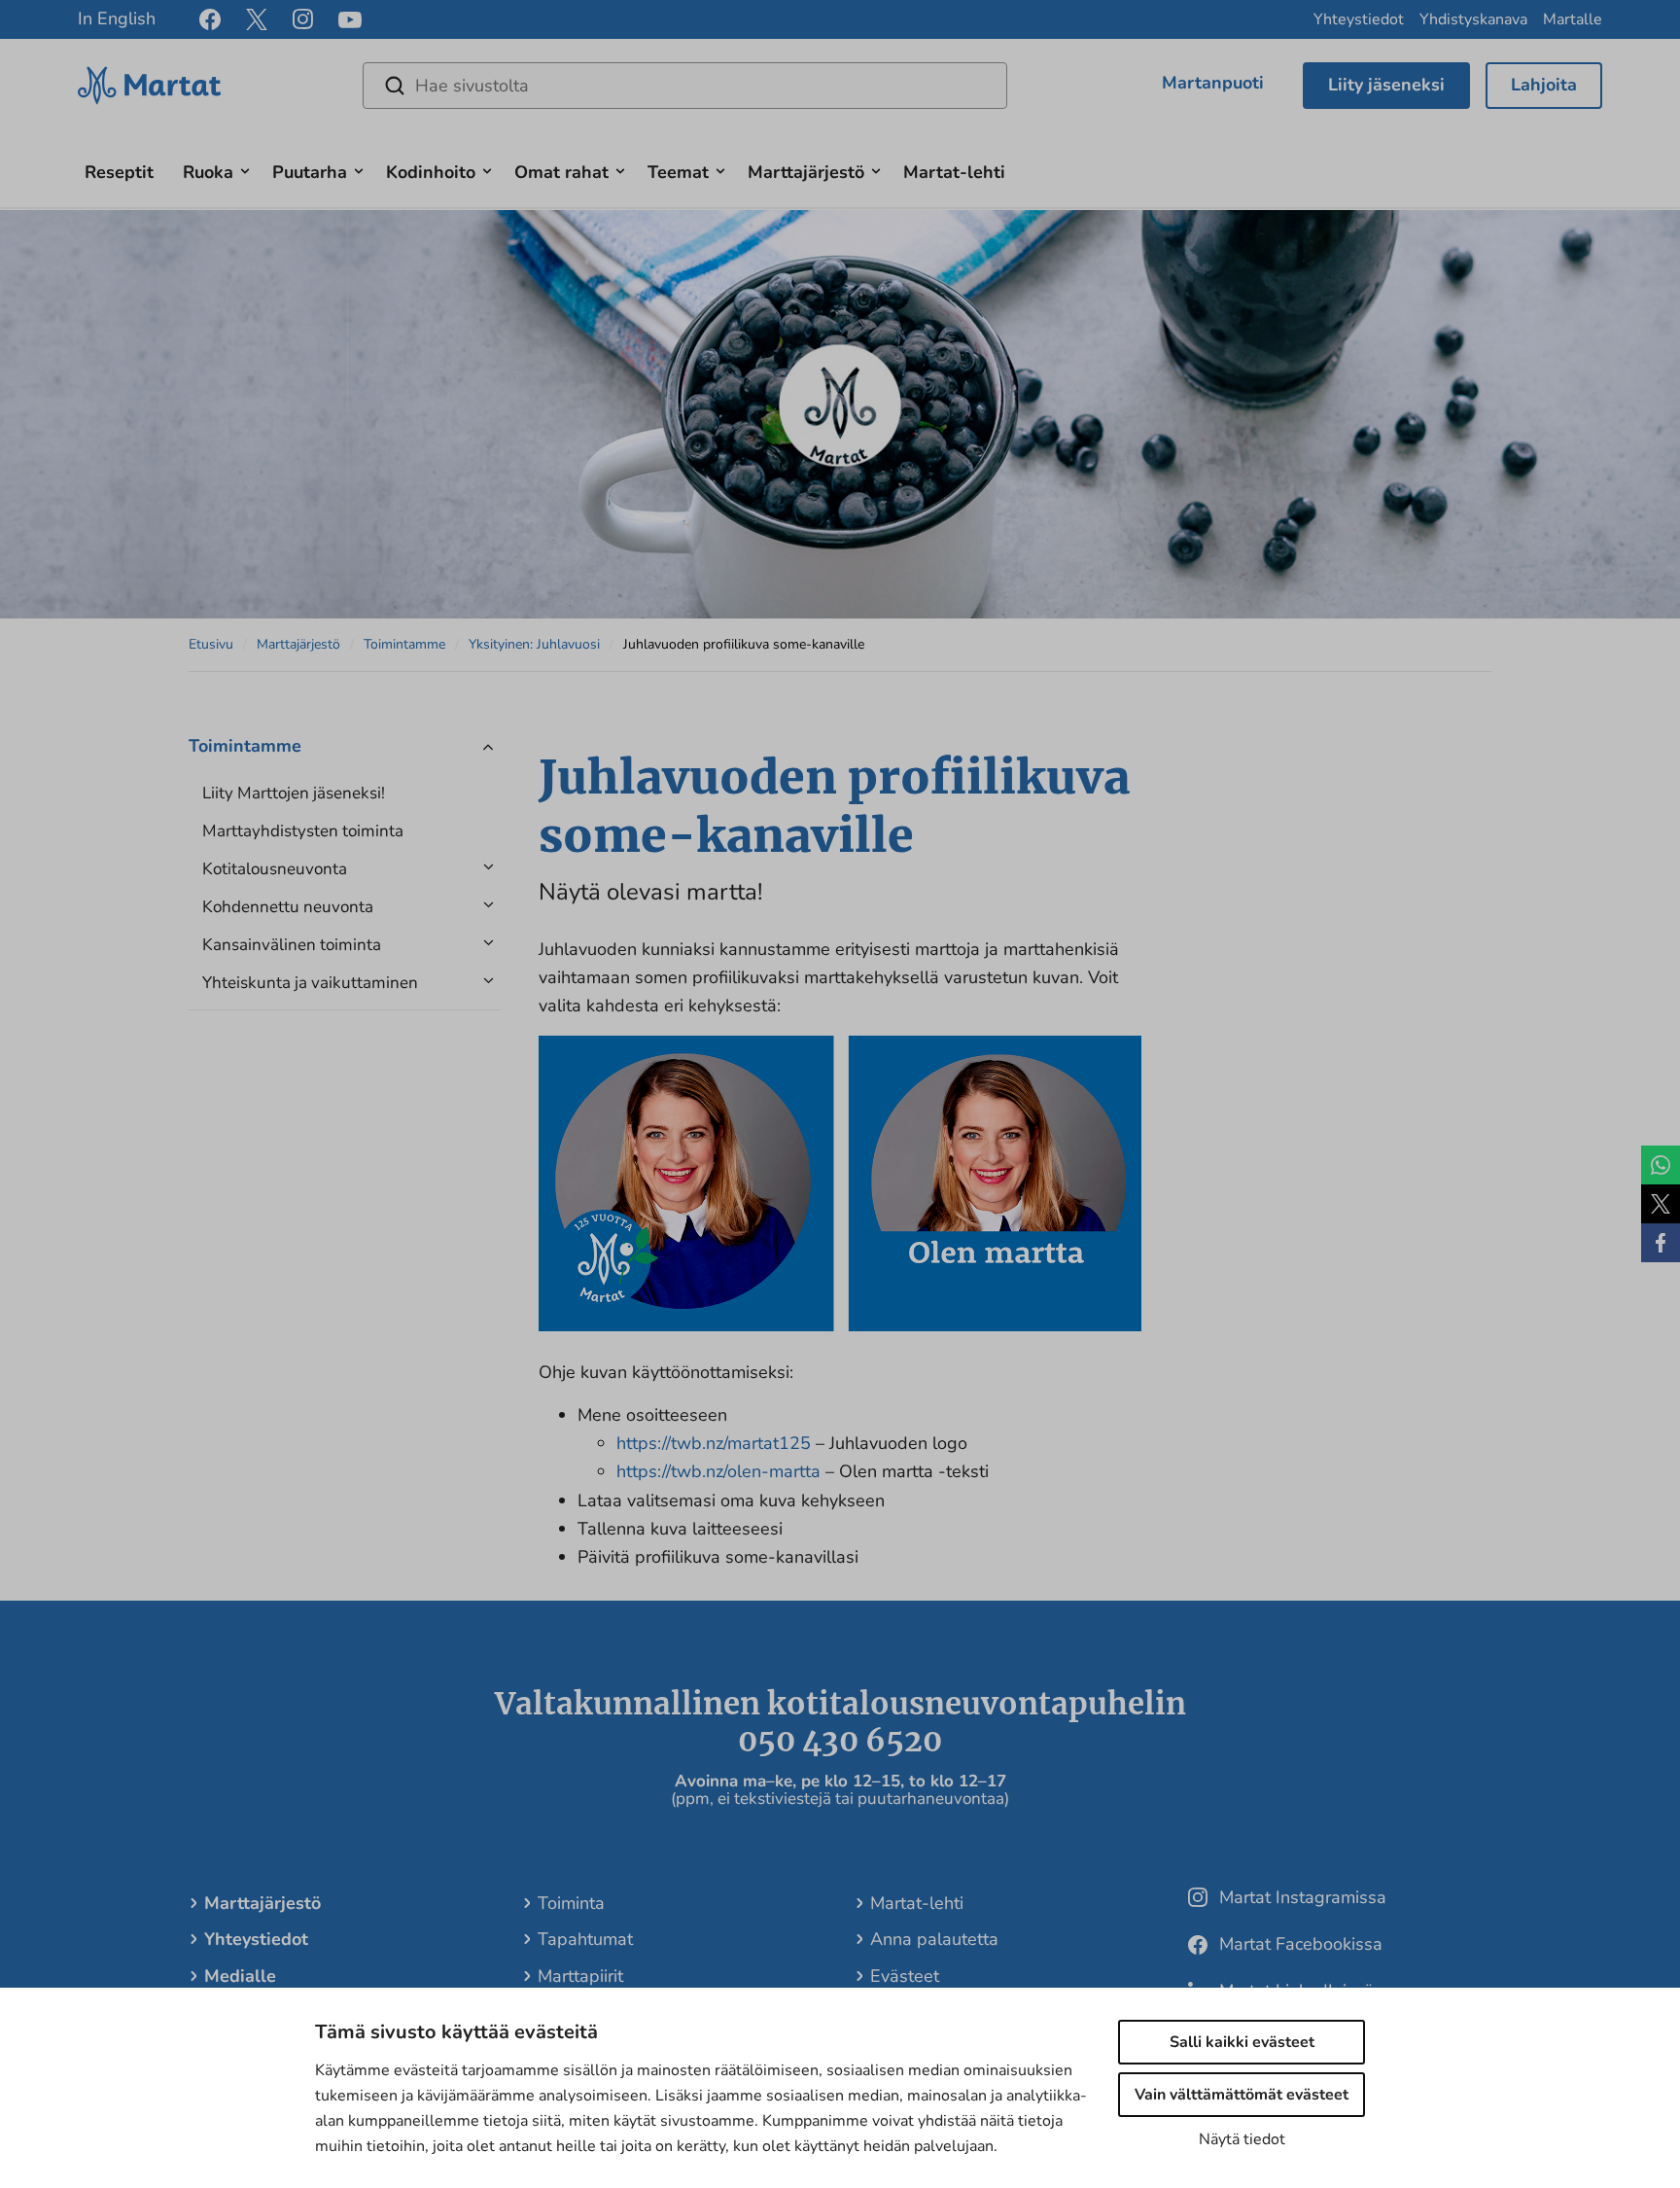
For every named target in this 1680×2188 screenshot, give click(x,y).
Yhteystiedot (1359, 19)
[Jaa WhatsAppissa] (1661, 1165)
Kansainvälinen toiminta (292, 945)
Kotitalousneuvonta (275, 869)
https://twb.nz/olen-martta (718, 1471)
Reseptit (119, 172)
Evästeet (905, 1976)
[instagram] (303, 19)
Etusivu (211, 644)
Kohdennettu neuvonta (288, 907)
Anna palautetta (934, 1939)
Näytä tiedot (1242, 2139)
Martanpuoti (1213, 83)
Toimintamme (404, 644)
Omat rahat (561, 172)
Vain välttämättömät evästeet (1242, 2095)
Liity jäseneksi (1386, 85)
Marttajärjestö (806, 172)
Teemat (678, 172)
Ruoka (208, 172)
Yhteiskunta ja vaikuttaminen (310, 983)
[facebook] (210, 19)
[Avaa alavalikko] (245, 169)
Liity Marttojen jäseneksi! (294, 793)
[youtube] (350, 20)
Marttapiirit (580, 1976)
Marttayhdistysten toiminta (303, 831)
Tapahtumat (585, 1939)
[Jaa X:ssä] (1661, 1204)
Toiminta (571, 1903)
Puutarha (310, 172)
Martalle (1573, 19)
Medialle (240, 1976)
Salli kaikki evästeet (1242, 2042)
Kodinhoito (431, 172)
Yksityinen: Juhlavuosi (534, 644)
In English (117, 18)
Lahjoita (1544, 85)
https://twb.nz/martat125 (714, 1443)
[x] (257, 19)
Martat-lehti (954, 172)
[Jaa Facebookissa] (1661, 1243)
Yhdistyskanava (1473, 19)
